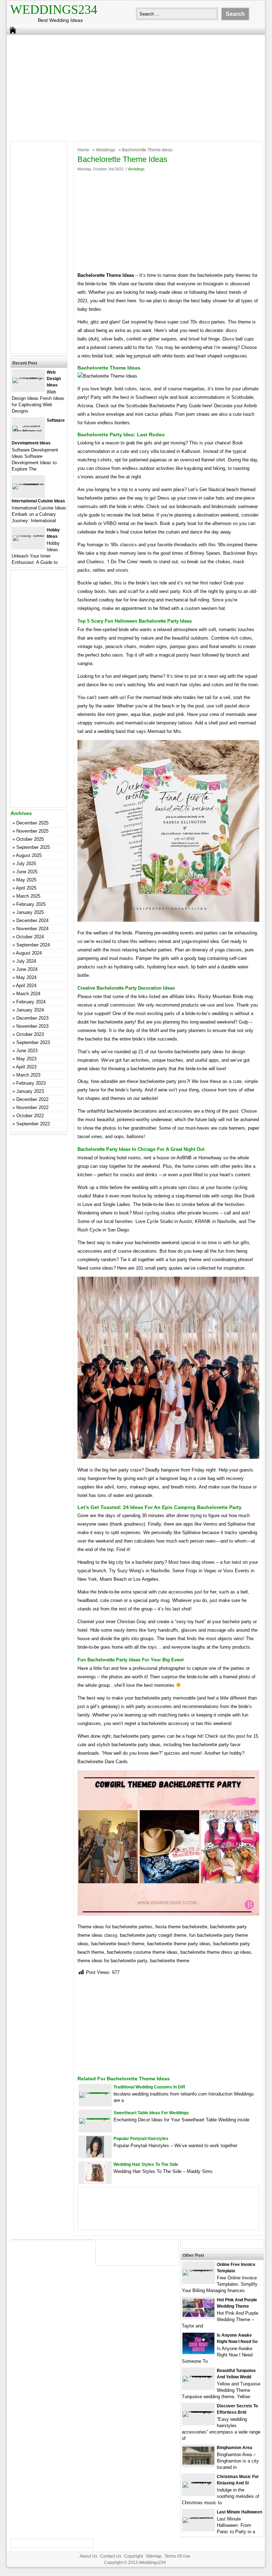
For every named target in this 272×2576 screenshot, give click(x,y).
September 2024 (33, 945)
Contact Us (111, 2556)
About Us (88, 2556)
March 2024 (28, 994)
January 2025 (30, 912)
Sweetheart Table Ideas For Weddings (151, 2113)
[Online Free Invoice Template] (198, 2270)
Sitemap (154, 2556)
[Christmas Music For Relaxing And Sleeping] (198, 2482)
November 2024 (32, 929)
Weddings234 (54, 10)
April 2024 (26, 986)
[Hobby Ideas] (28, 535)
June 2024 (27, 969)
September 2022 (33, 1124)
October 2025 (30, 839)
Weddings (106, 150)
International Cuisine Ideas (38, 501)
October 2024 (30, 937)
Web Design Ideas (54, 379)
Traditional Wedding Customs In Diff (149, 2087)
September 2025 (33, 847)
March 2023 (28, 1075)
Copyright (134, 2556)
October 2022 (30, 1116)
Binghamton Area (235, 2448)
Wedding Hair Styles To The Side (146, 2164)
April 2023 (26, 1067)
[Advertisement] (131, 86)
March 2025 (28, 896)
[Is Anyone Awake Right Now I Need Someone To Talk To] (198, 2352)
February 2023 (31, 1083)
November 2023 (32, 1026)
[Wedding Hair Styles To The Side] (95, 2182)
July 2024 (26, 961)
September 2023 (33, 1042)
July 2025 (26, 864)
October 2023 (30, 1034)
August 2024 (29, 953)
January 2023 (30, 1091)
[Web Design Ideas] (28, 377)
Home (83, 150)
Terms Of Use (177, 2556)
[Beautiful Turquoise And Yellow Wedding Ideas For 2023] (198, 2376)
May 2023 (26, 1059)
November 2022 (32, 1108)
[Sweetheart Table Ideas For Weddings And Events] (95, 2118)
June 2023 (27, 1051)
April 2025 (26, 888)
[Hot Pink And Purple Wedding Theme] (198, 2315)
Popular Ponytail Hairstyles (141, 2139)
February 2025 (31, 904)
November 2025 (32, 831)
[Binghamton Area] (198, 2463)
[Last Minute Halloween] (198, 2517)
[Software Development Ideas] (28, 431)
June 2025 (27, 872)
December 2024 (32, 920)
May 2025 (26, 880)
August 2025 (29, 855)
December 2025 (32, 823)
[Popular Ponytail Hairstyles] (95, 2156)
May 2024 (26, 977)
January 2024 (30, 1010)
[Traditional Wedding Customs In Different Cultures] (95, 2092)
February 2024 (31, 1002)
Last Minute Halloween (239, 2512)
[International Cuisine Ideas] (28, 483)
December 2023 (32, 1018)
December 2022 (32, 1099)
